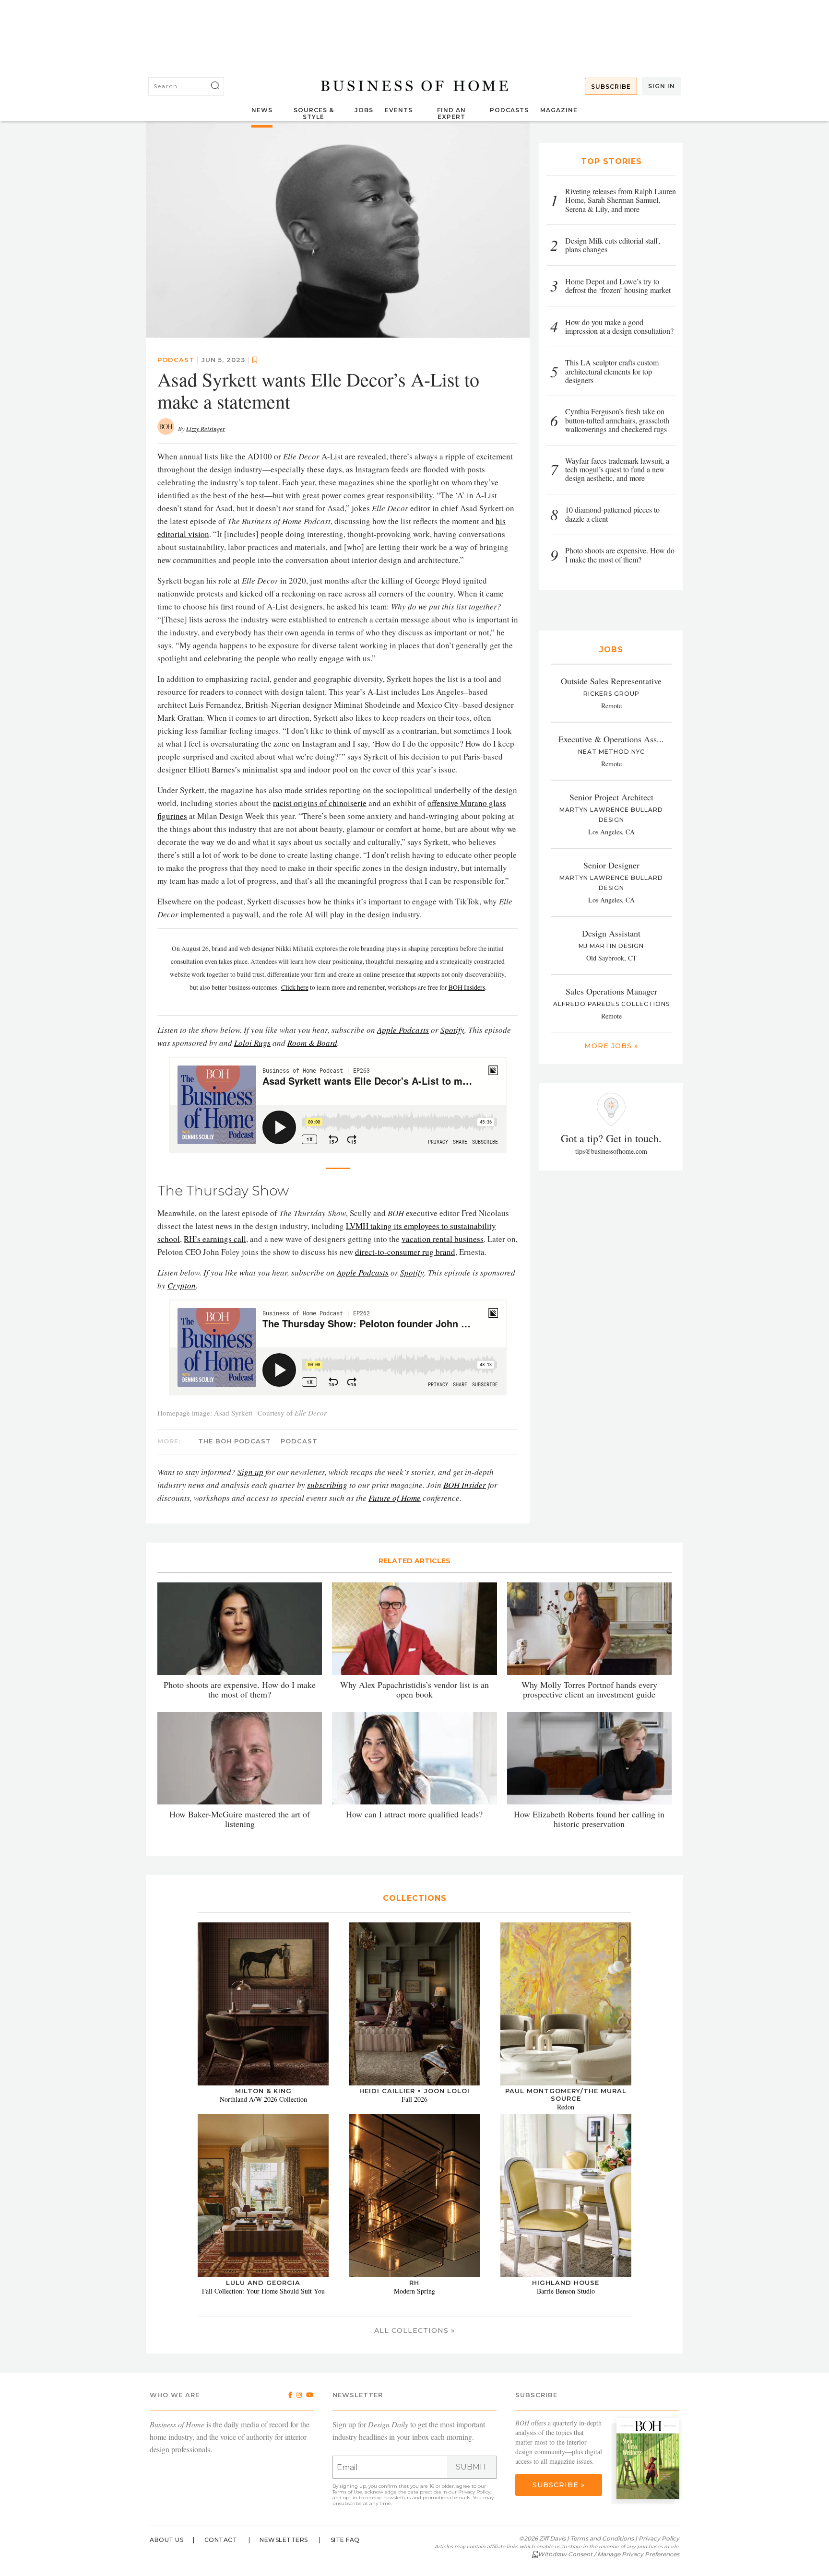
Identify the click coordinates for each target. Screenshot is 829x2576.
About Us (166, 2540)
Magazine (559, 110)
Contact (221, 2540)
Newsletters (284, 2540)
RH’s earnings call (215, 1238)
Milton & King (263, 2091)
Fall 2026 (414, 2099)
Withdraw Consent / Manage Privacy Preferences (609, 2554)
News (262, 110)
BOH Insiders (467, 987)
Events (399, 110)
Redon (566, 2107)
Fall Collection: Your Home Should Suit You (263, 2290)
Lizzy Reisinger (206, 428)
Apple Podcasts (403, 1029)
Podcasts (509, 110)
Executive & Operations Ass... (611, 739)
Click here (295, 987)
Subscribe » (559, 2485)
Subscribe (611, 87)
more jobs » (611, 1046)
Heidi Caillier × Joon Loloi (414, 2091)
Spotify (452, 1029)
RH (414, 2282)
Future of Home (395, 1497)
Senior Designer (611, 865)
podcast (176, 359)
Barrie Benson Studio (566, 2290)
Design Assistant (611, 933)
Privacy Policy (474, 2492)
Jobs (364, 110)
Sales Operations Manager (611, 991)
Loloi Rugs (252, 1042)
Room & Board (312, 1042)
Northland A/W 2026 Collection (263, 2099)
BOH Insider (465, 1484)
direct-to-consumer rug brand (405, 1251)
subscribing (327, 1484)
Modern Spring (414, 2290)
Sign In (662, 86)
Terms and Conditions (602, 2538)
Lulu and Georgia (263, 2282)
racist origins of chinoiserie (320, 802)
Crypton (182, 1285)
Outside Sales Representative (611, 681)
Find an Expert (451, 113)
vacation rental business (443, 1238)
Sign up (250, 1471)
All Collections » (414, 2330)
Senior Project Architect (611, 797)
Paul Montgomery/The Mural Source (566, 2095)
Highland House (566, 2282)
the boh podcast (235, 1440)
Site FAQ (345, 2540)
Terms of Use (347, 2492)
